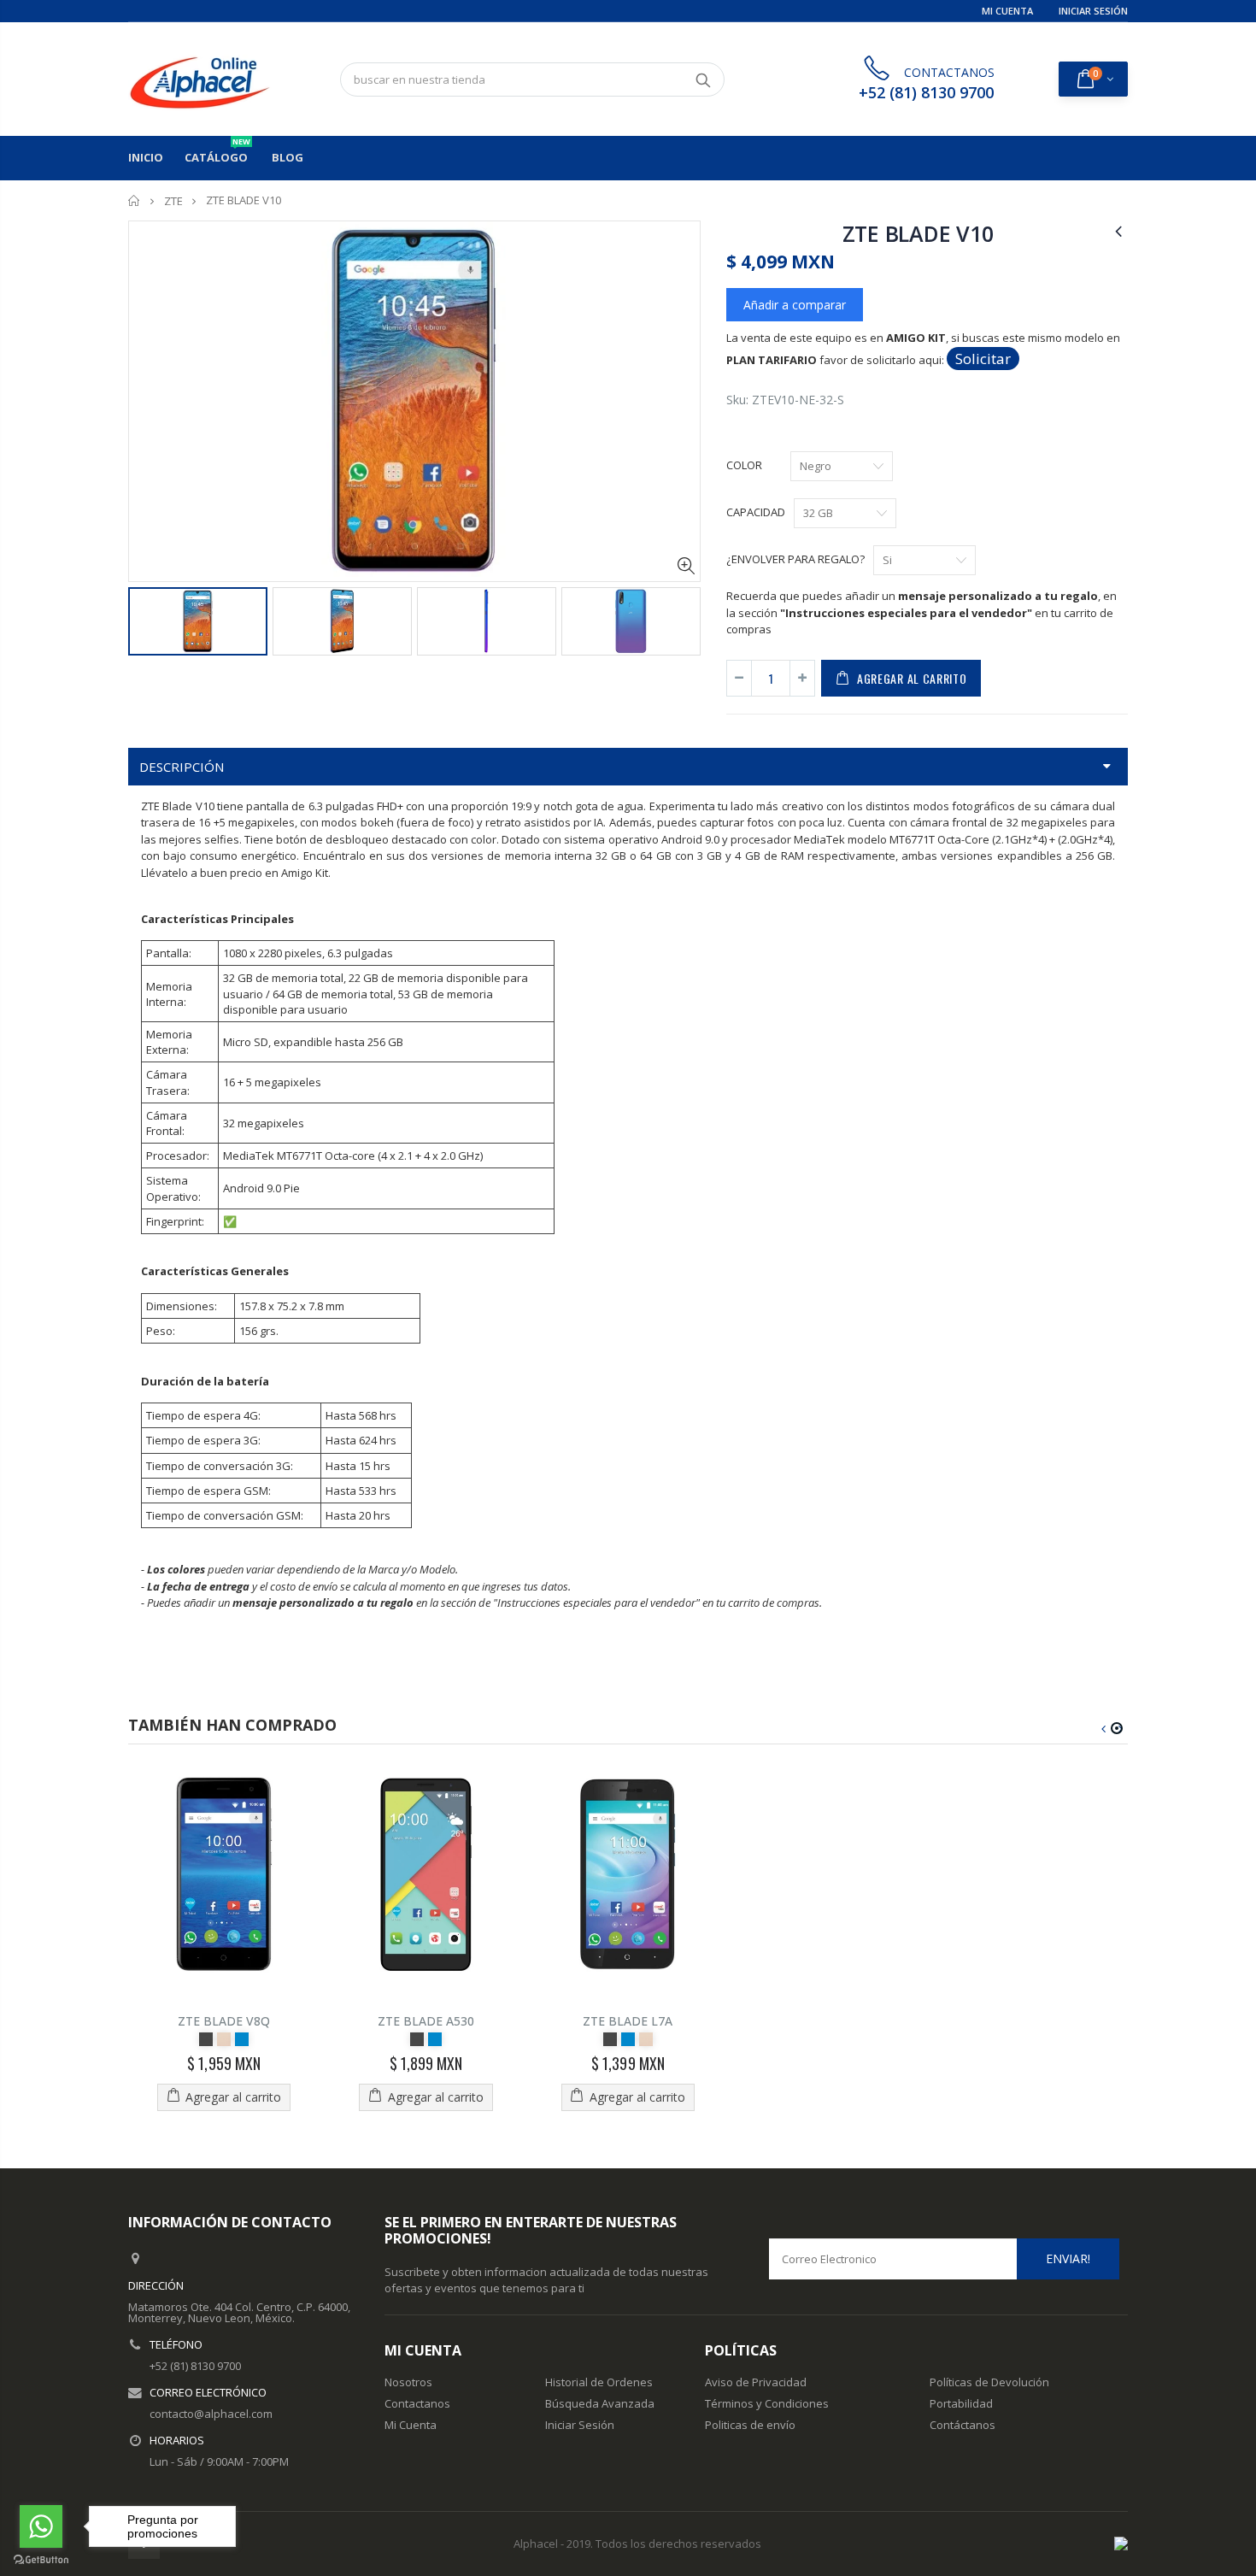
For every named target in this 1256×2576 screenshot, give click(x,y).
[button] (1117, 1728)
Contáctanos (963, 2425)
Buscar (703, 79)
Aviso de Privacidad (756, 2382)
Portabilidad (961, 2403)
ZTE (173, 201)
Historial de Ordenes (599, 2382)
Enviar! (1068, 2258)
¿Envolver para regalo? (795, 559)
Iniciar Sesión (580, 2425)
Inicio (135, 200)
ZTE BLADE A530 (426, 2021)
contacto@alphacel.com (211, 2414)
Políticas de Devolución (989, 2382)
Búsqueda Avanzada (600, 2403)
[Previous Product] (1118, 230)
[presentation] (146, 624)
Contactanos (417, 2403)
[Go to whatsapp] (41, 2526)
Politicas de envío (750, 2425)
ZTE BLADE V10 (918, 233)
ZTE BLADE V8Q (224, 2021)
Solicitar (983, 359)
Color (744, 465)
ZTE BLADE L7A (628, 2021)
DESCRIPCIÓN (182, 767)
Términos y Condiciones (767, 2403)
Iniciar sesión (1093, 11)
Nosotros (408, 2382)
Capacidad (756, 512)
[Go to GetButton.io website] (41, 2559)
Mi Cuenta (1007, 11)
